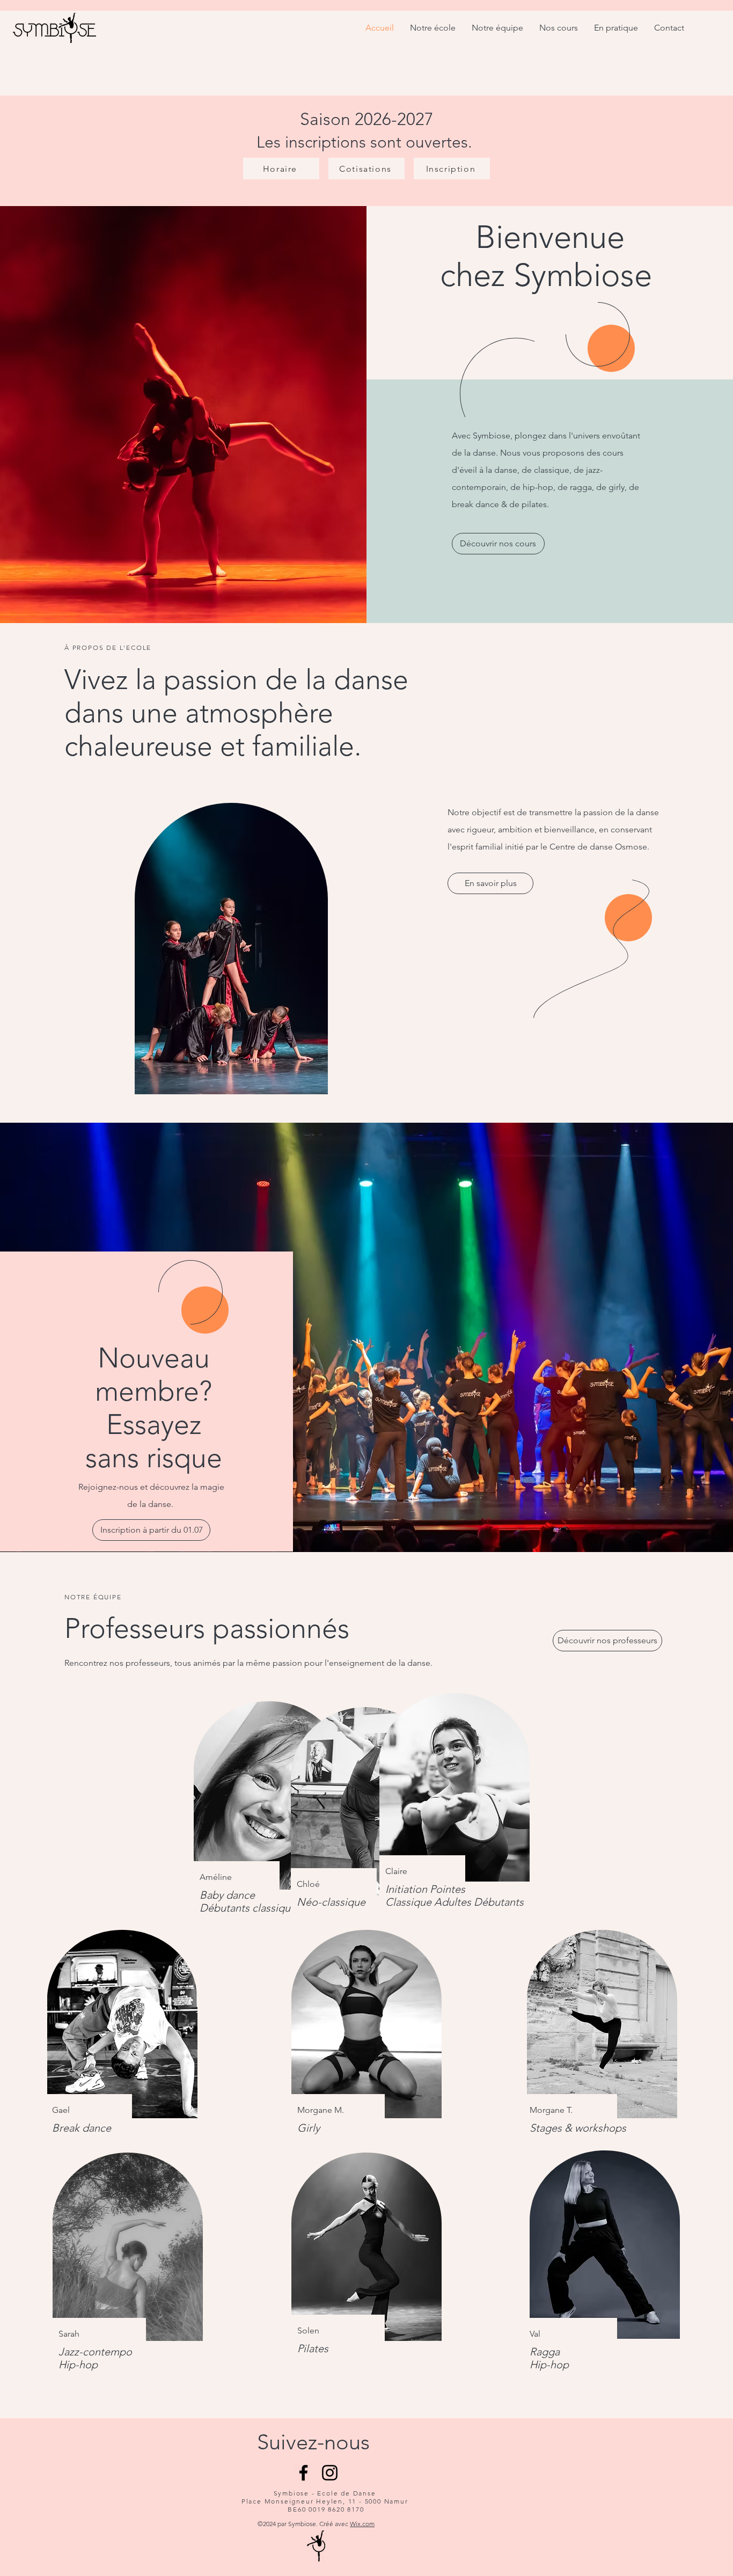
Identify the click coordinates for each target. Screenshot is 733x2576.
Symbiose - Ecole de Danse (325, 2493)
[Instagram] (330, 2473)
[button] (151, 1530)
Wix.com (362, 2524)
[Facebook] (303, 2473)
